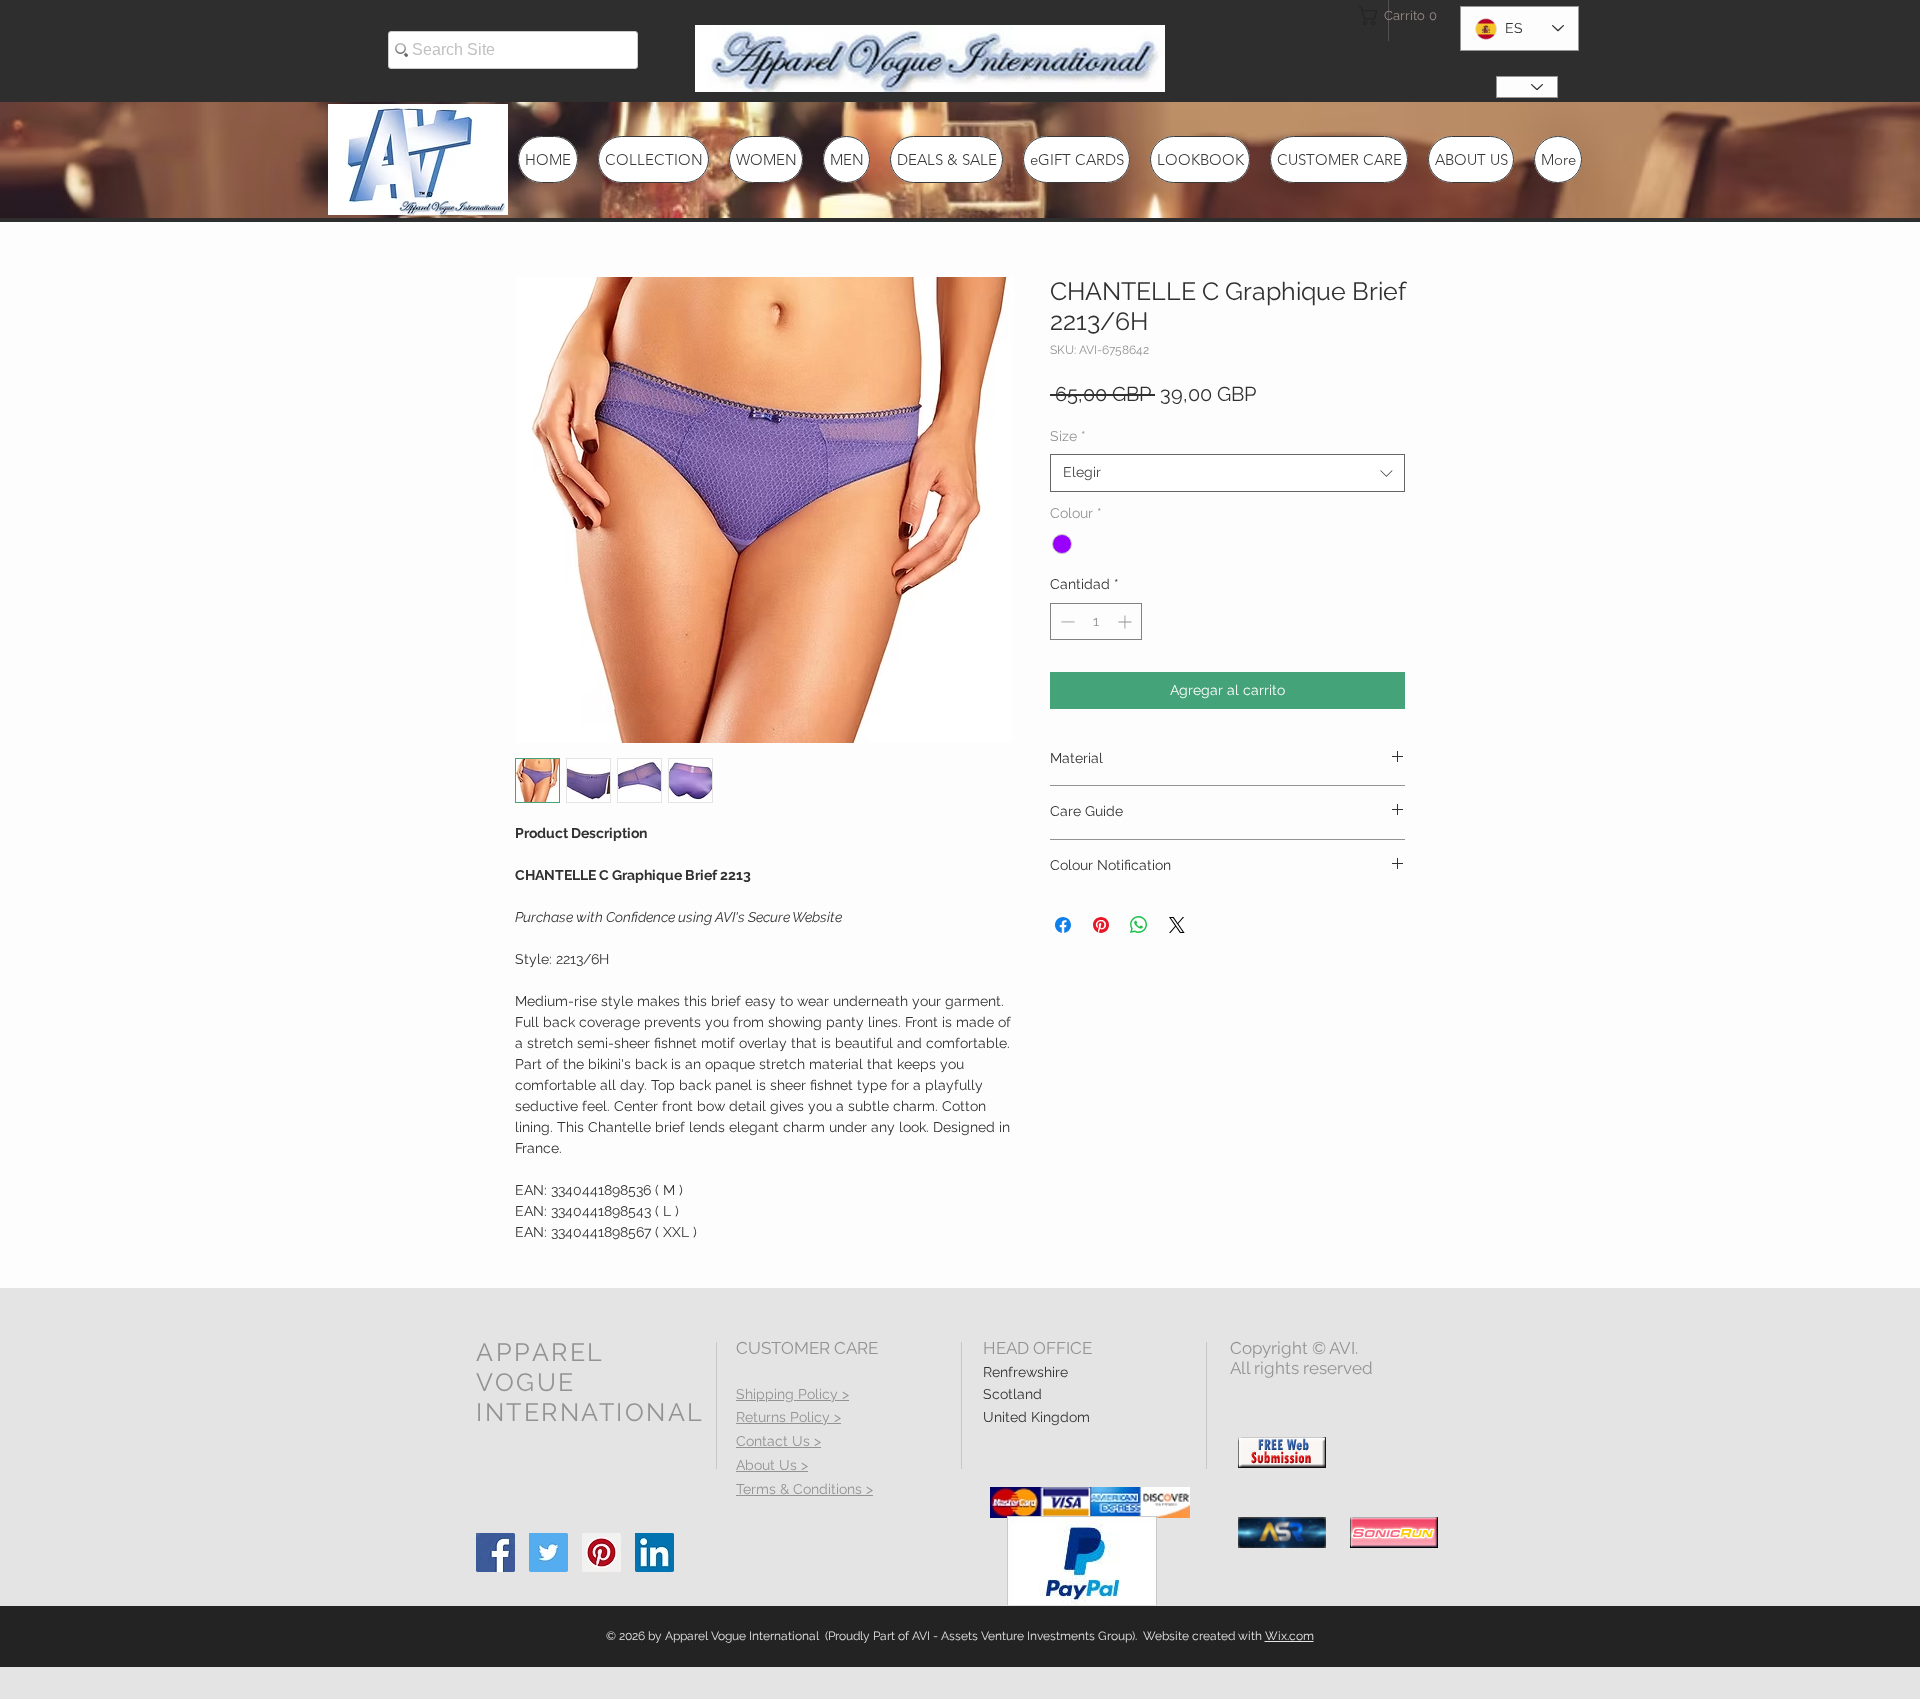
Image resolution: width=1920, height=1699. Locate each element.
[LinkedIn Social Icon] (654, 1552)
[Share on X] (1177, 925)
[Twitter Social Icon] (548, 1552)
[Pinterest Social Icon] (601, 1552)
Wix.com (1289, 1636)
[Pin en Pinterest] (1101, 925)
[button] (1394, 15)
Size (1068, 436)
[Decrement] (1065, 621)
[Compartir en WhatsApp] (1139, 925)
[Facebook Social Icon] (495, 1552)
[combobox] (1227, 473)
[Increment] (1126, 621)
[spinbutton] (1096, 621)
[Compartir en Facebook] (1063, 925)
